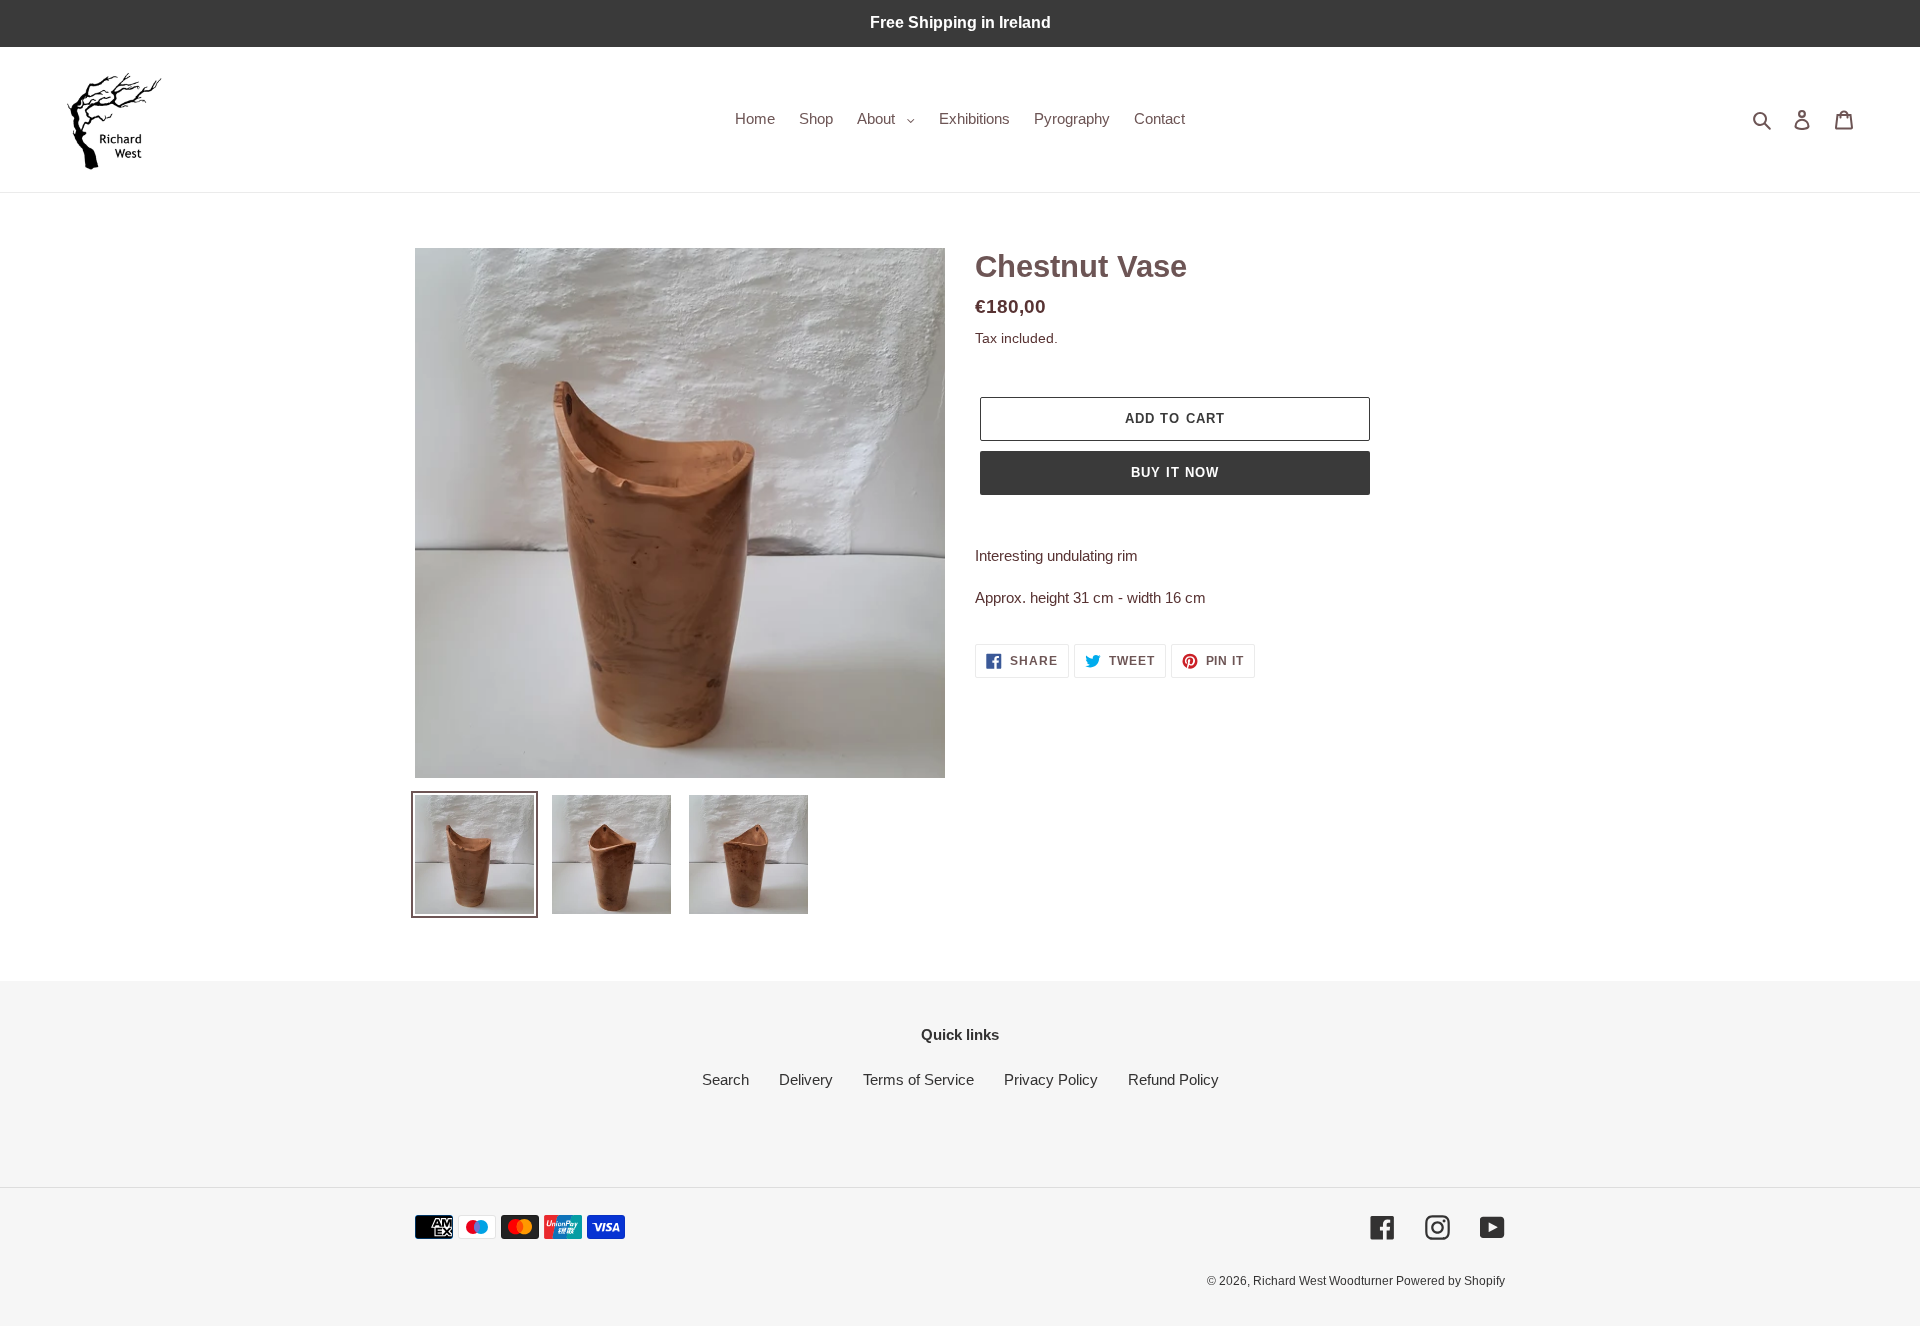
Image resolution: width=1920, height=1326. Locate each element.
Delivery (806, 1079)
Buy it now (1175, 472)
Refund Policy (1173, 1079)
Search (725, 1079)
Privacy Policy (1051, 1079)
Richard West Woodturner (1324, 1281)
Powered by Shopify (1450, 1281)
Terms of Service (918, 1079)
